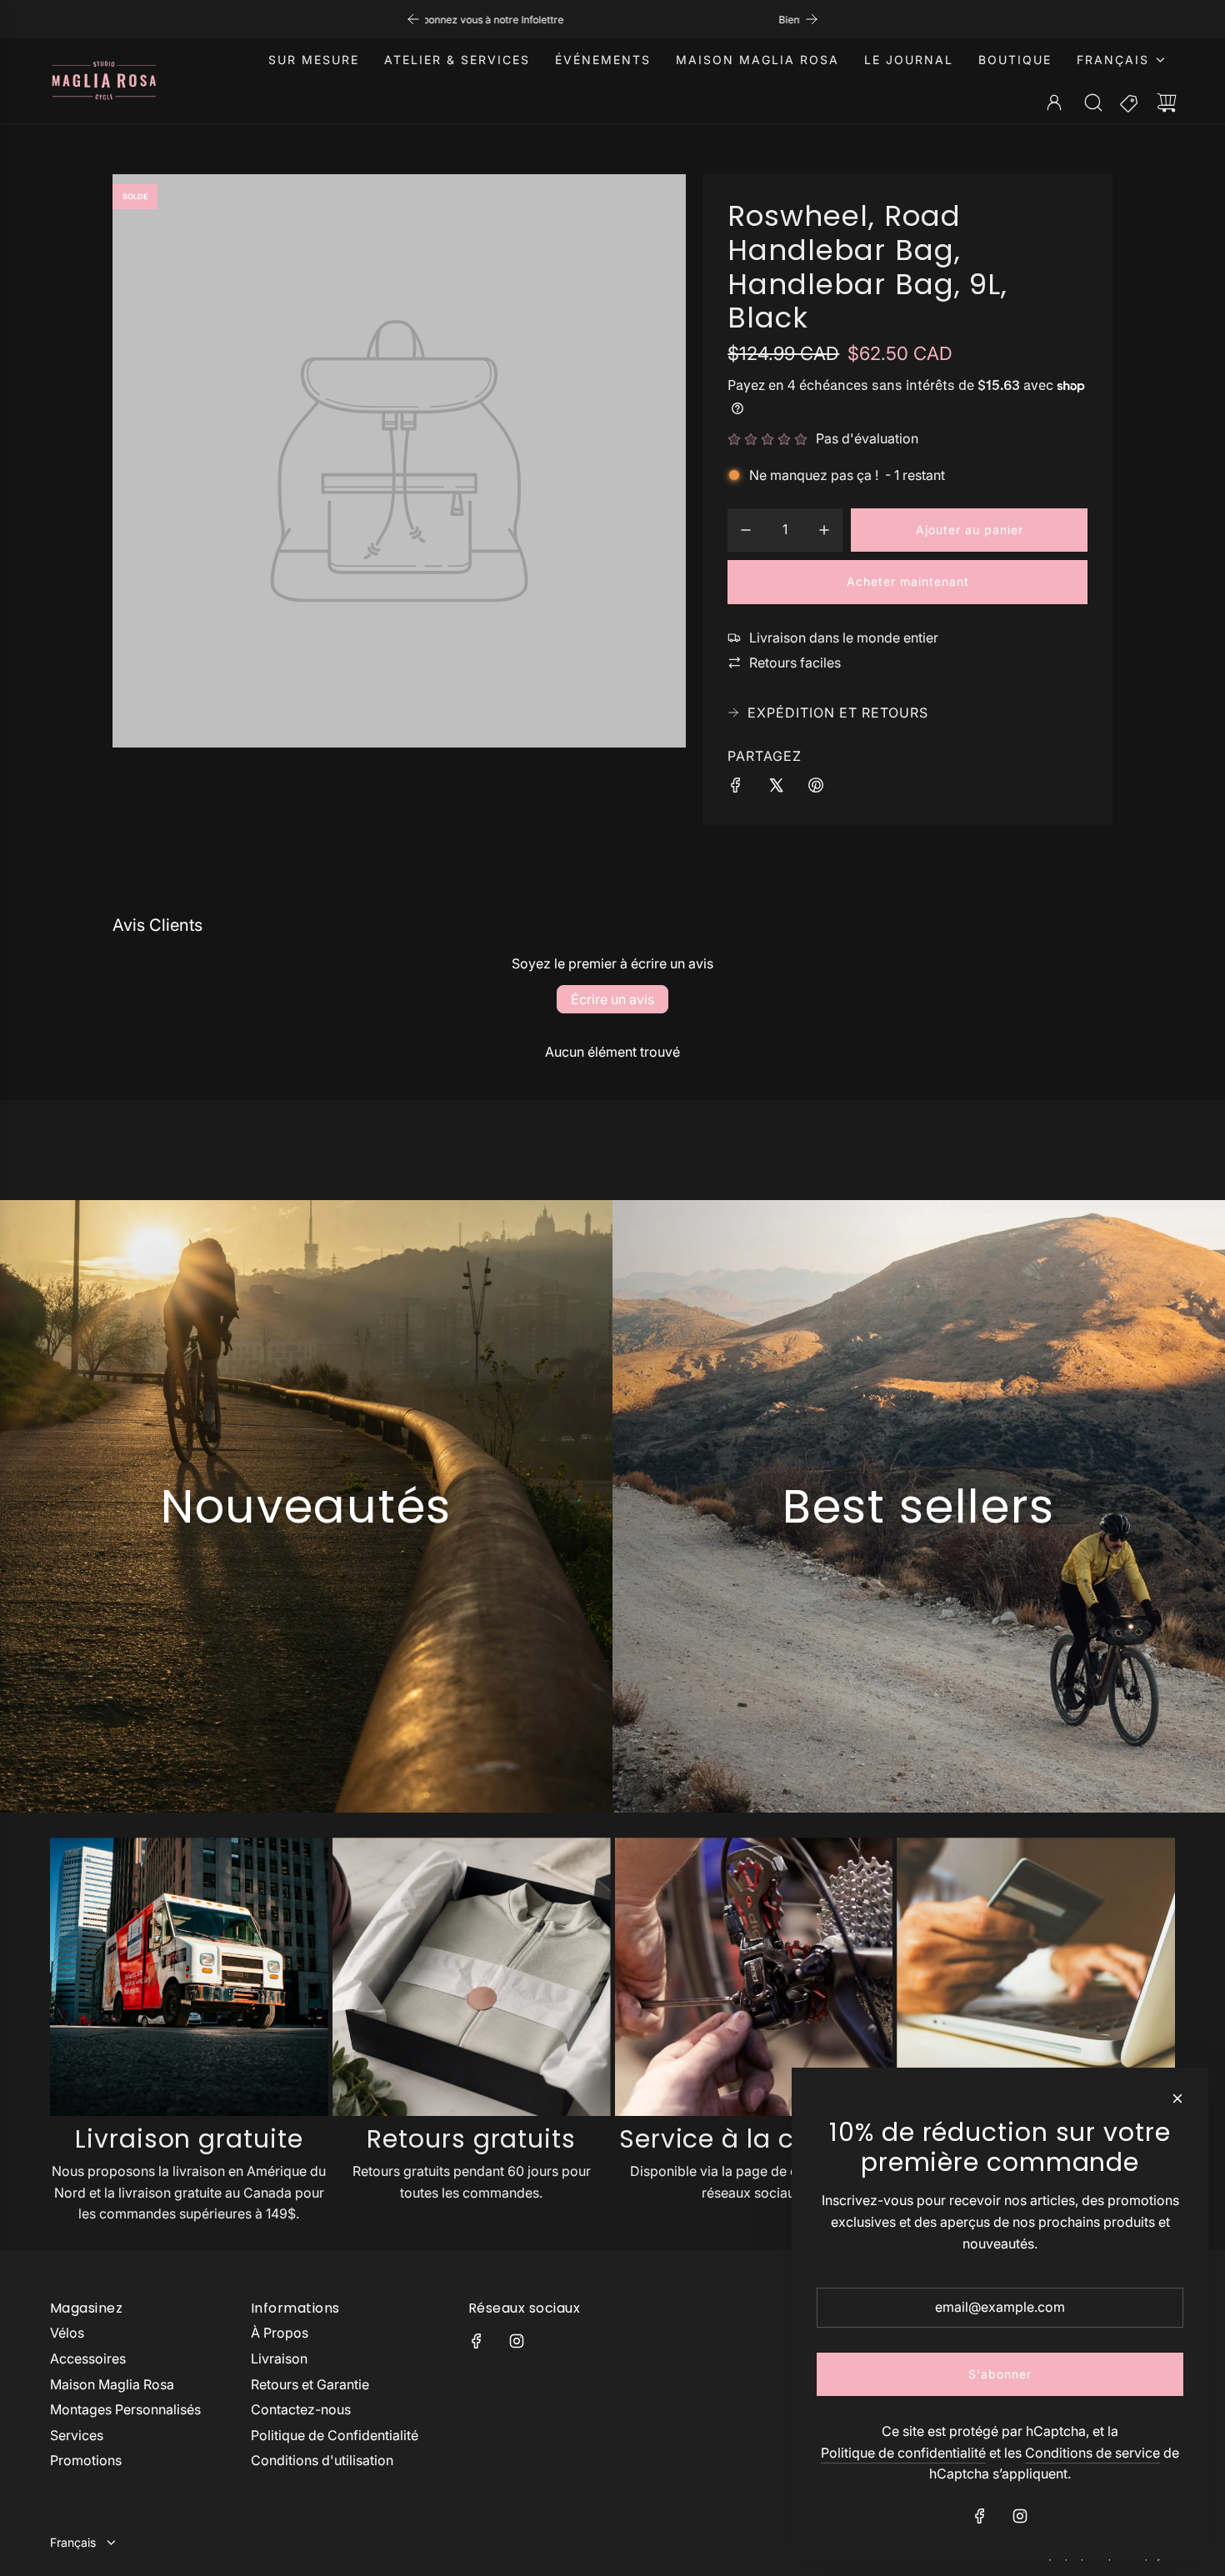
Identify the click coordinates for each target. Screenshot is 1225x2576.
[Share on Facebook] (736, 788)
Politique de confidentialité (903, 2453)
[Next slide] (812, 19)
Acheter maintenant (908, 581)
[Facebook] (477, 2341)
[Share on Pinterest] (816, 788)
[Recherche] (1093, 103)
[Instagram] (517, 2341)
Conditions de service (1092, 2453)
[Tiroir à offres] (1130, 103)
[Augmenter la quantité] (824, 530)
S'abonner (1000, 2374)
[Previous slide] (413, 19)
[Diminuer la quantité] (746, 530)
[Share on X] (776, 788)
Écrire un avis (612, 999)
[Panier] (1167, 103)
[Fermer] (1177, 2098)
